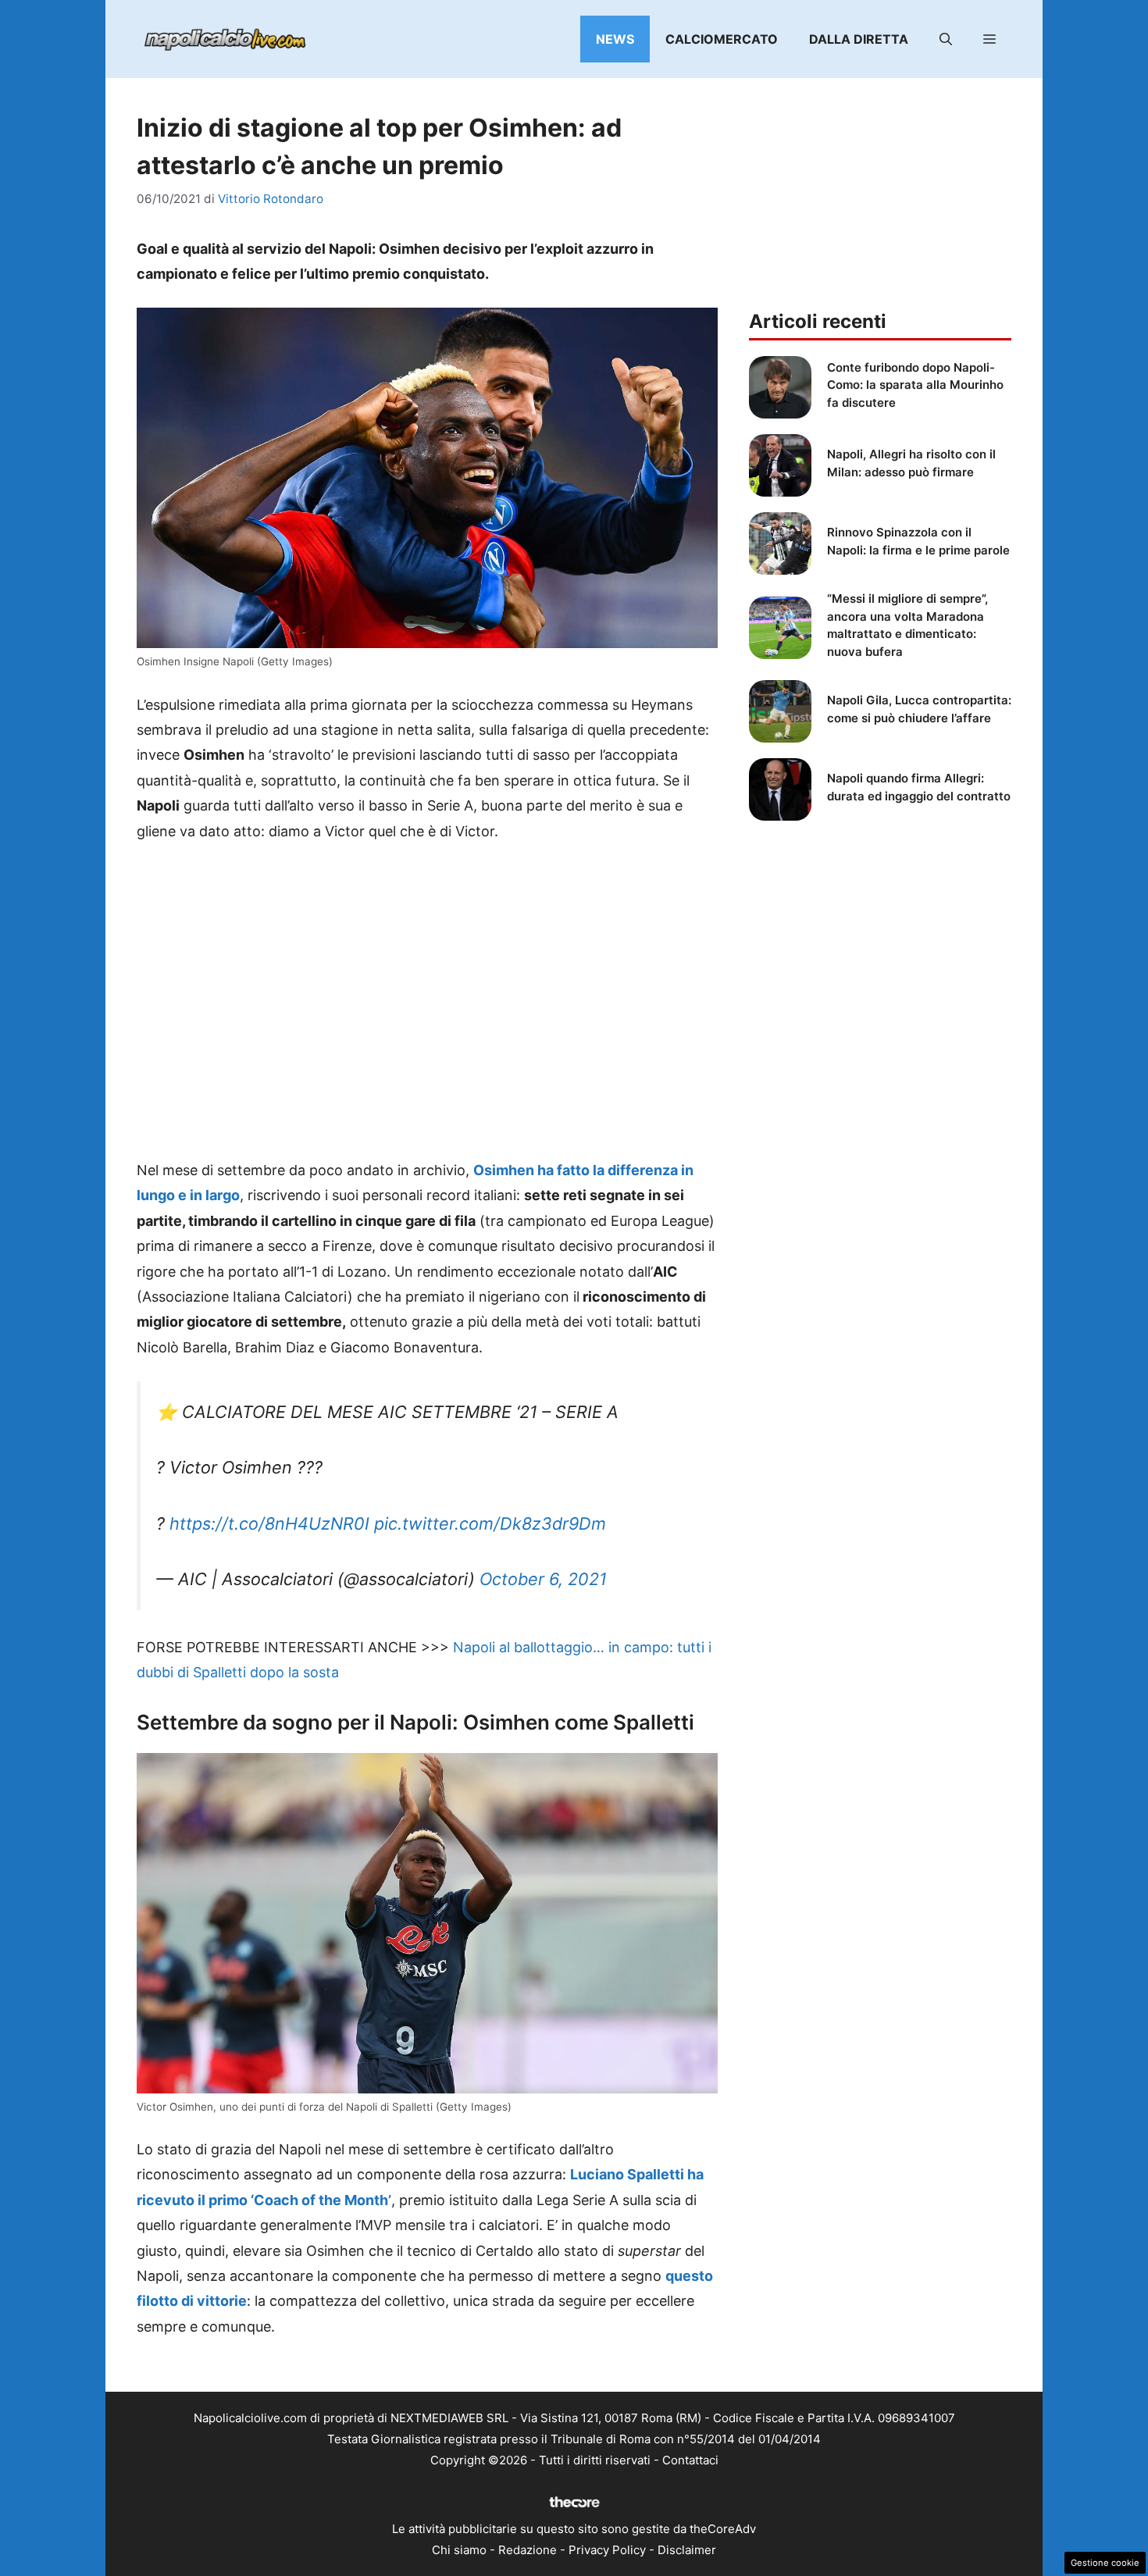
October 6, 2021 (543, 1579)
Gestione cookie (1105, 2563)
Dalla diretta (859, 39)
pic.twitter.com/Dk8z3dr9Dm (490, 1523)
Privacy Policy (607, 2550)
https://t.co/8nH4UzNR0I (269, 1523)
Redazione (528, 2550)
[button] (946, 39)
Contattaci (690, 2460)
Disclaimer (687, 2550)
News (615, 39)
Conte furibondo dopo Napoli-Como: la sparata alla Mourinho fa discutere (915, 385)
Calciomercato (722, 39)
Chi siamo (459, 2550)
